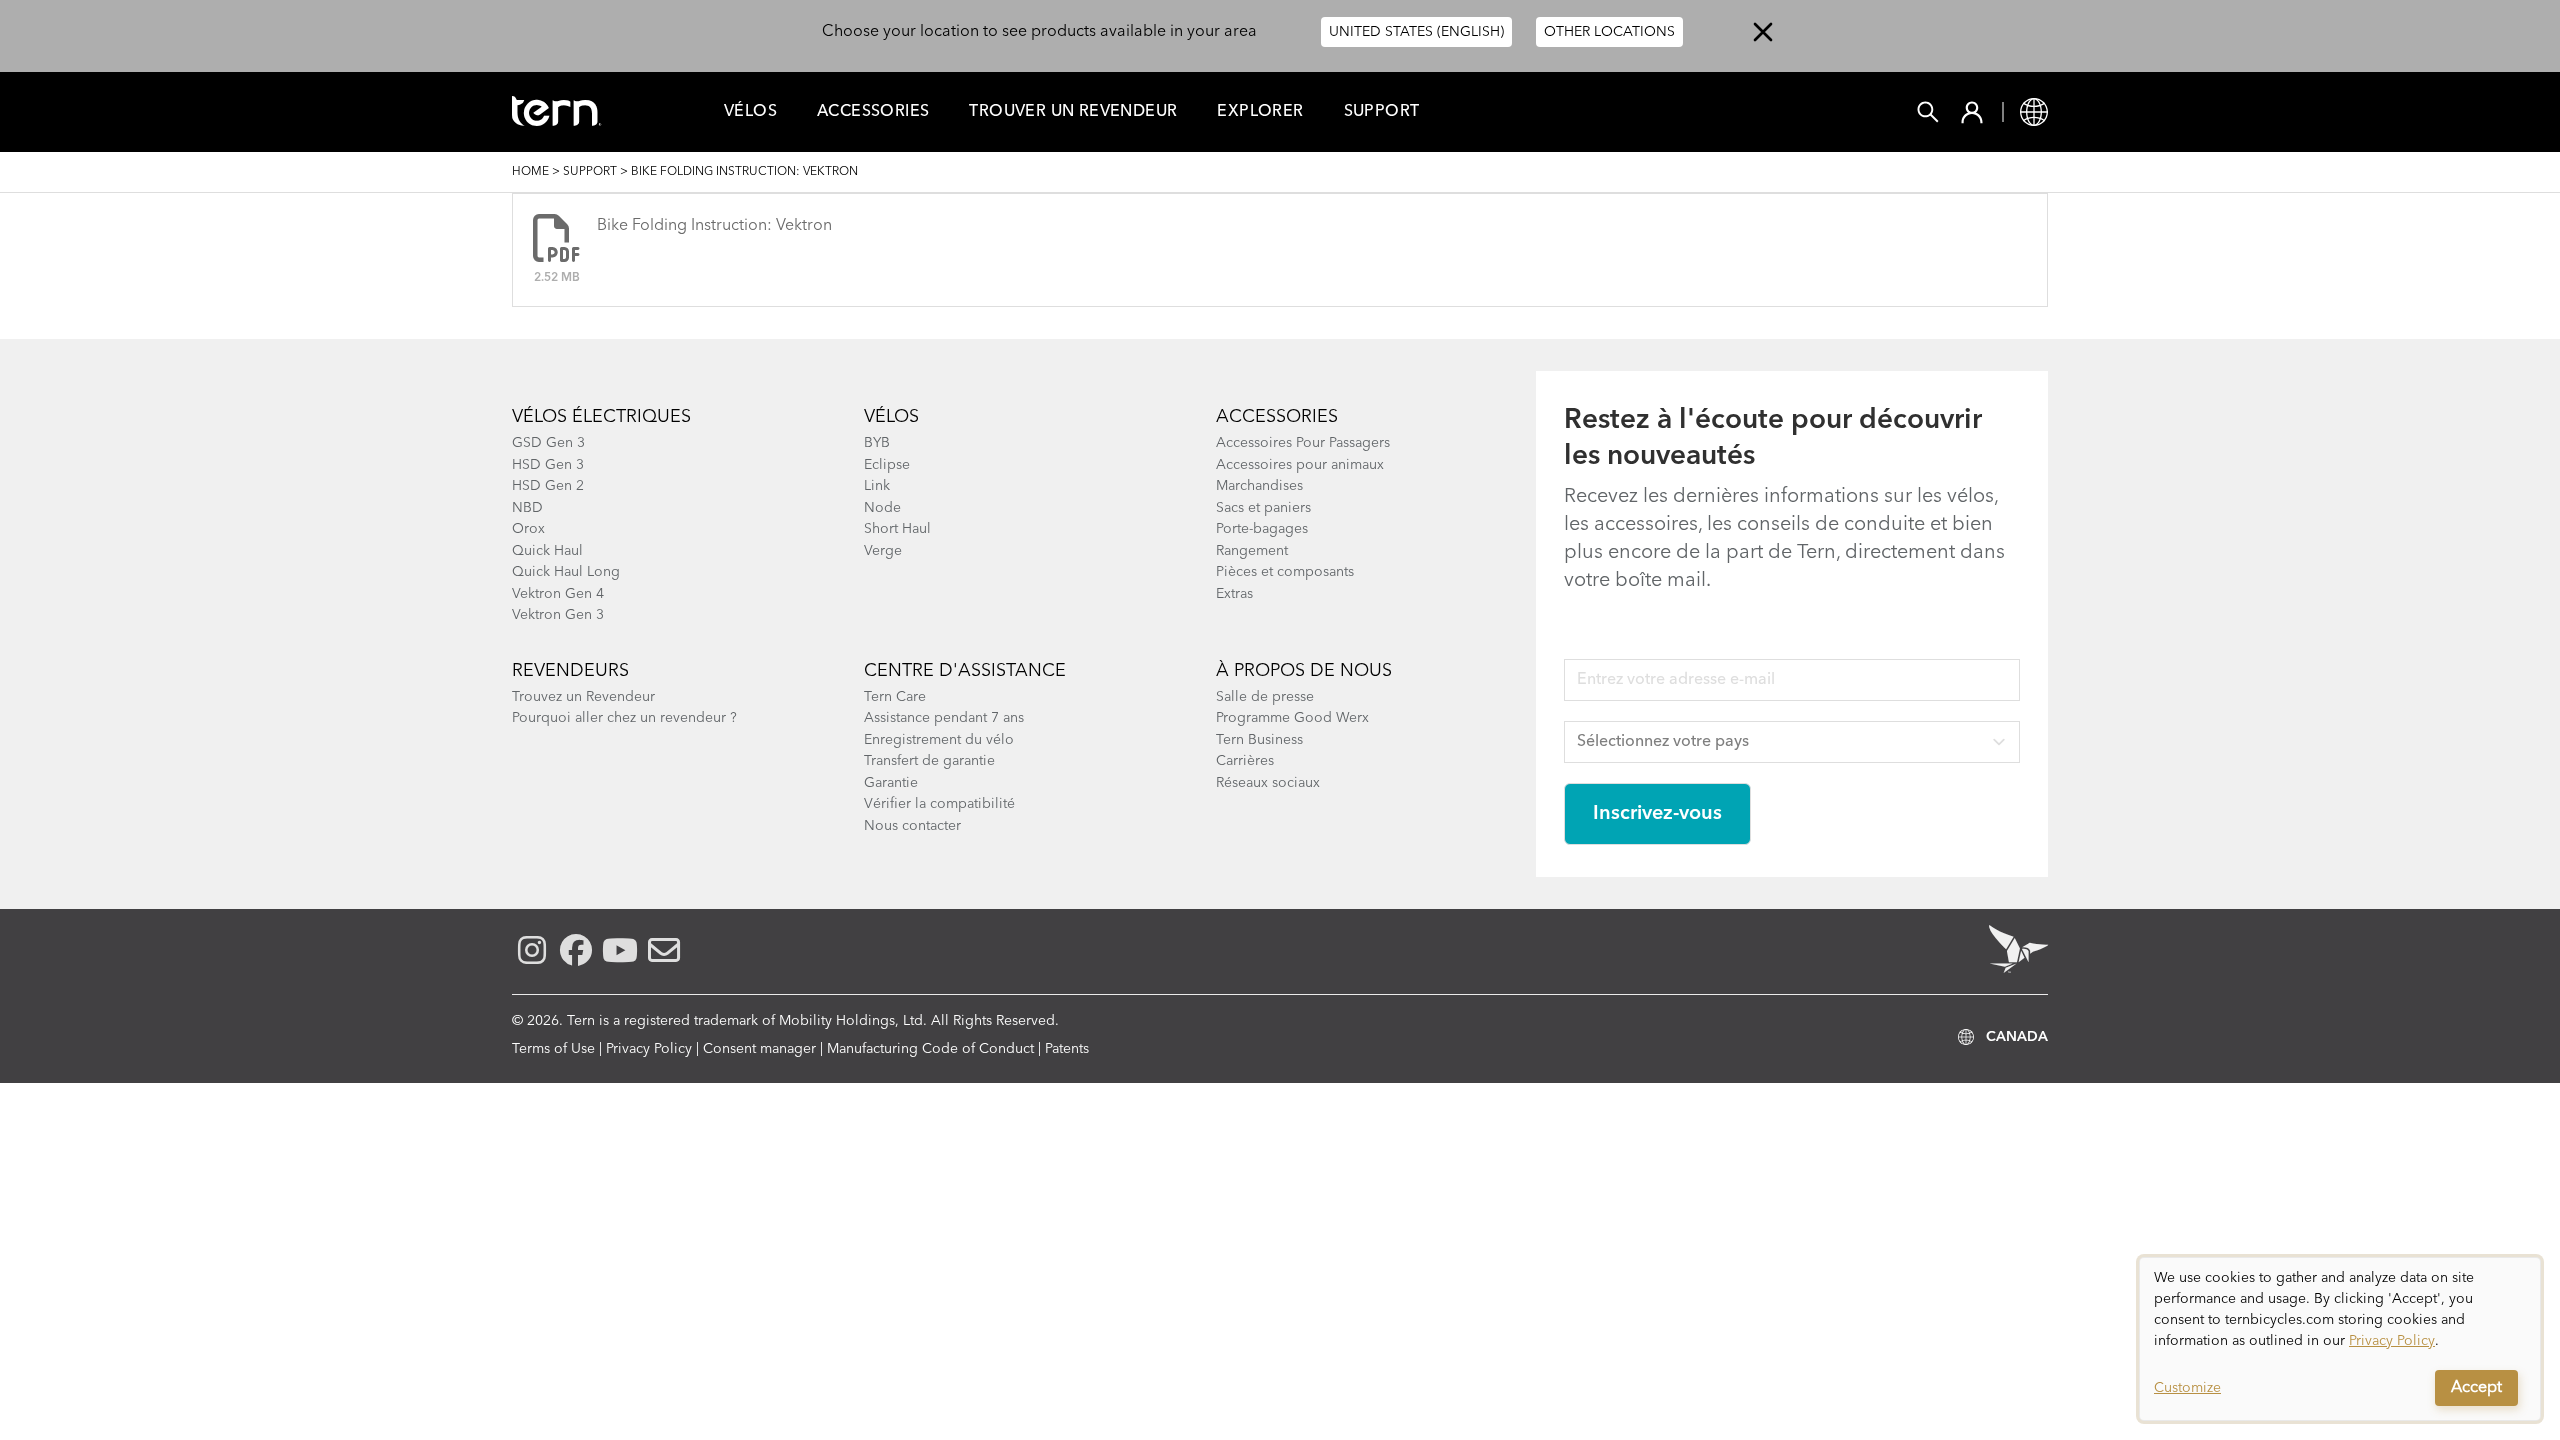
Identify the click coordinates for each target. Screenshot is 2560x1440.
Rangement (1252, 551)
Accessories (873, 112)
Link (877, 486)
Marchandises (1259, 486)
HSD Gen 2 (548, 486)
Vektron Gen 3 (558, 615)
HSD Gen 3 (548, 465)
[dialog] (2340, 1339)
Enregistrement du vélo (939, 740)
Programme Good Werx (1292, 718)
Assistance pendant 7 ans (944, 718)
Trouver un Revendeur (1073, 112)
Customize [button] (2187, 1388)
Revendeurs (570, 671)
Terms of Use (553, 1049)
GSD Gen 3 (548, 443)
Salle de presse (1265, 697)
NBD (527, 508)
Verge (883, 551)
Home (530, 172)
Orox (528, 529)
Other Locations (1609, 32)
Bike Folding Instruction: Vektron (714, 226)
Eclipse (887, 465)
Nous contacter (912, 826)
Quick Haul (547, 551)
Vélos (750, 112)
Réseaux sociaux (1268, 783)
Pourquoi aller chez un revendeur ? (624, 718)
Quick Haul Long (566, 572)
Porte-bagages (1262, 529)
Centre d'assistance (965, 671)
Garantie (891, 783)
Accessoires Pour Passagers (1303, 443)
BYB (877, 443)
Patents (1067, 1049)
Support (1382, 112)
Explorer (1260, 112)
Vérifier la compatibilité (939, 804)
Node (882, 508)
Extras (1234, 594)
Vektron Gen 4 (558, 594)
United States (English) (1416, 32)
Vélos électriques (601, 417)
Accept (2476, 1388)
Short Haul (897, 529)
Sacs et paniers (1263, 508)
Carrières (1245, 761)
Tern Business (1259, 740)
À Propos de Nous (1304, 671)
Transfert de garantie (929, 761)
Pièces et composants (1285, 572)
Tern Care (895, 697)
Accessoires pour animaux (1300, 465)
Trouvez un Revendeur (583, 697)
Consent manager (759, 1049)
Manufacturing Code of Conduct (930, 1049)
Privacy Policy (649, 1049)
